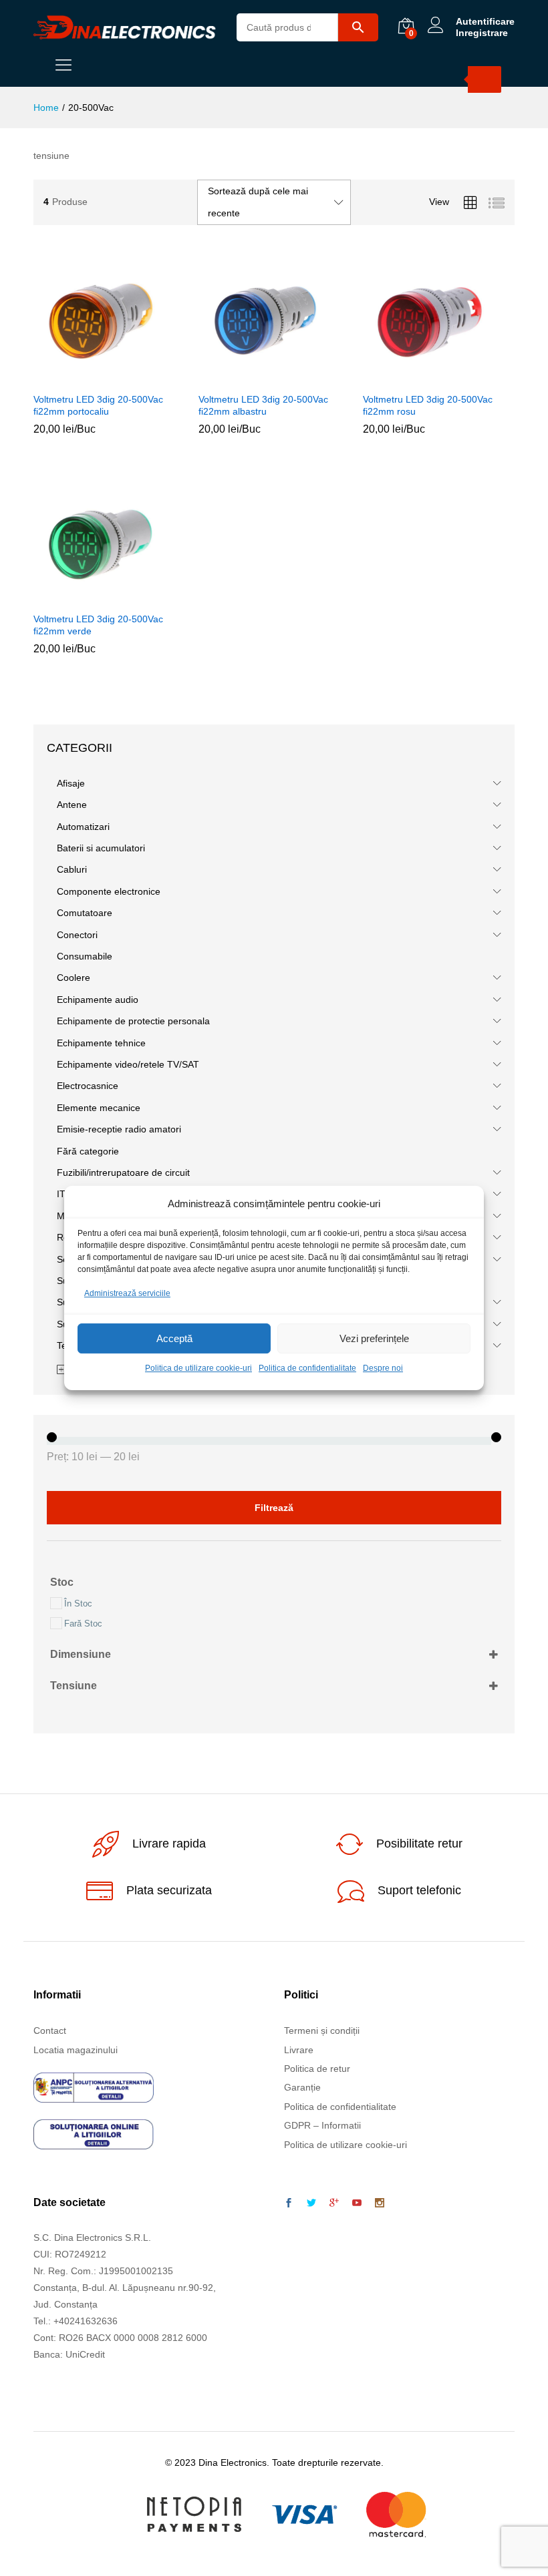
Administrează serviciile (127, 1293)
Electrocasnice (88, 1086)
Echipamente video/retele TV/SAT (128, 1064)
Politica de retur (317, 2069)
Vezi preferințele (374, 1338)
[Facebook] (289, 2203)
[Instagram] (380, 2203)
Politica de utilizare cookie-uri (198, 1369)
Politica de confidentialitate (307, 1369)
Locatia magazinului (76, 2050)
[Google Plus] (334, 2203)
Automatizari (83, 827)
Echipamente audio (98, 1000)
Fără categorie (88, 1151)
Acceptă (174, 1338)
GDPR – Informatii (322, 2125)
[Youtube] (357, 2203)
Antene (72, 805)
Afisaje (71, 783)
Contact (50, 2030)
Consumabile (85, 956)
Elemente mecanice (99, 1108)
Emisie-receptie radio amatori (119, 1129)
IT (61, 1194)
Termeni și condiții (322, 2030)
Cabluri (72, 869)
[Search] (485, 79)
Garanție (302, 2087)
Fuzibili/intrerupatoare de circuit (123, 1172)
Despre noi (383, 1369)
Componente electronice (109, 891)
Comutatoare (85, 913)
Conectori (77, 935)
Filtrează (274, 1508)
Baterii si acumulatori (101, 848)
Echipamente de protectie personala (133, 1021)
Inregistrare (482, 33)
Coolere (74, 978)
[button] (92, 377)
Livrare (299, 2050)
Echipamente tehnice (101, 1043)
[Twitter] (311, 2203)
